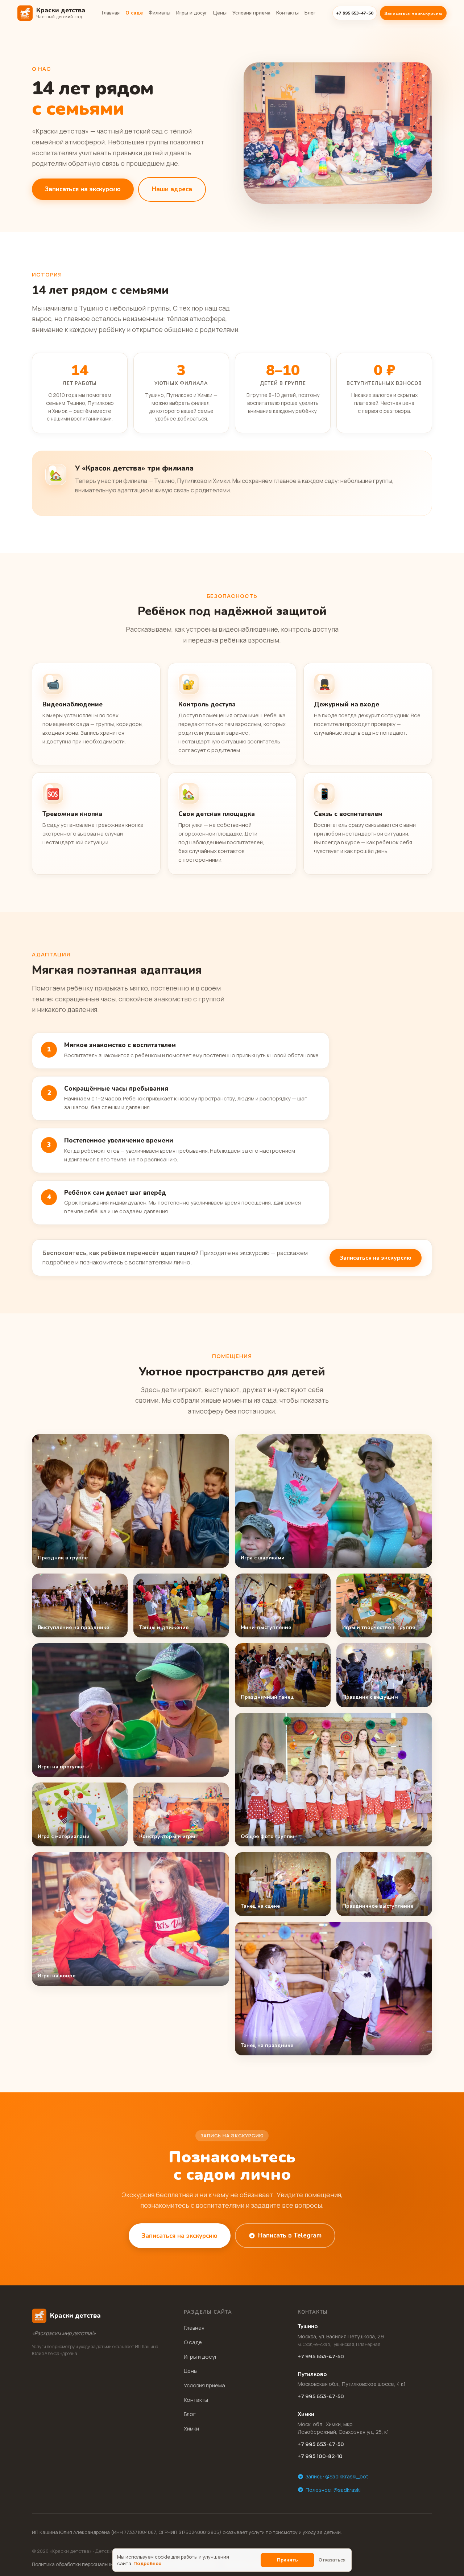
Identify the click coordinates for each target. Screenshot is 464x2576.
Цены (220, 13)
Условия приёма (251, 13)
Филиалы (159, 13)
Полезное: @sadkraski (333, 2490)
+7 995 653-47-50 (321, 2356)
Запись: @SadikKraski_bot (337, 2476)
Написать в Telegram (290, 2235)
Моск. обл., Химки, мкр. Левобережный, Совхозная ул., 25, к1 (343, 2428)
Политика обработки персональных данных (83, 2564)
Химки (191, 2429)
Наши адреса (172, 189)
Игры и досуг (192, 13)
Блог (310, 13)
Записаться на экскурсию (413, 13)
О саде (134, 13)
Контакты (287, 13)
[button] (130, 1501)
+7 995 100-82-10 (320, 2456)
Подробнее (147, 2563)
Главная (111, 13)
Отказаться (332, 2560)
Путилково (312, 2374)
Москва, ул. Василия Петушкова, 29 (341, 2340)
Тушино (308, 2326)
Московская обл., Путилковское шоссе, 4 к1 (352, 2384)
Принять (287, 2560)
